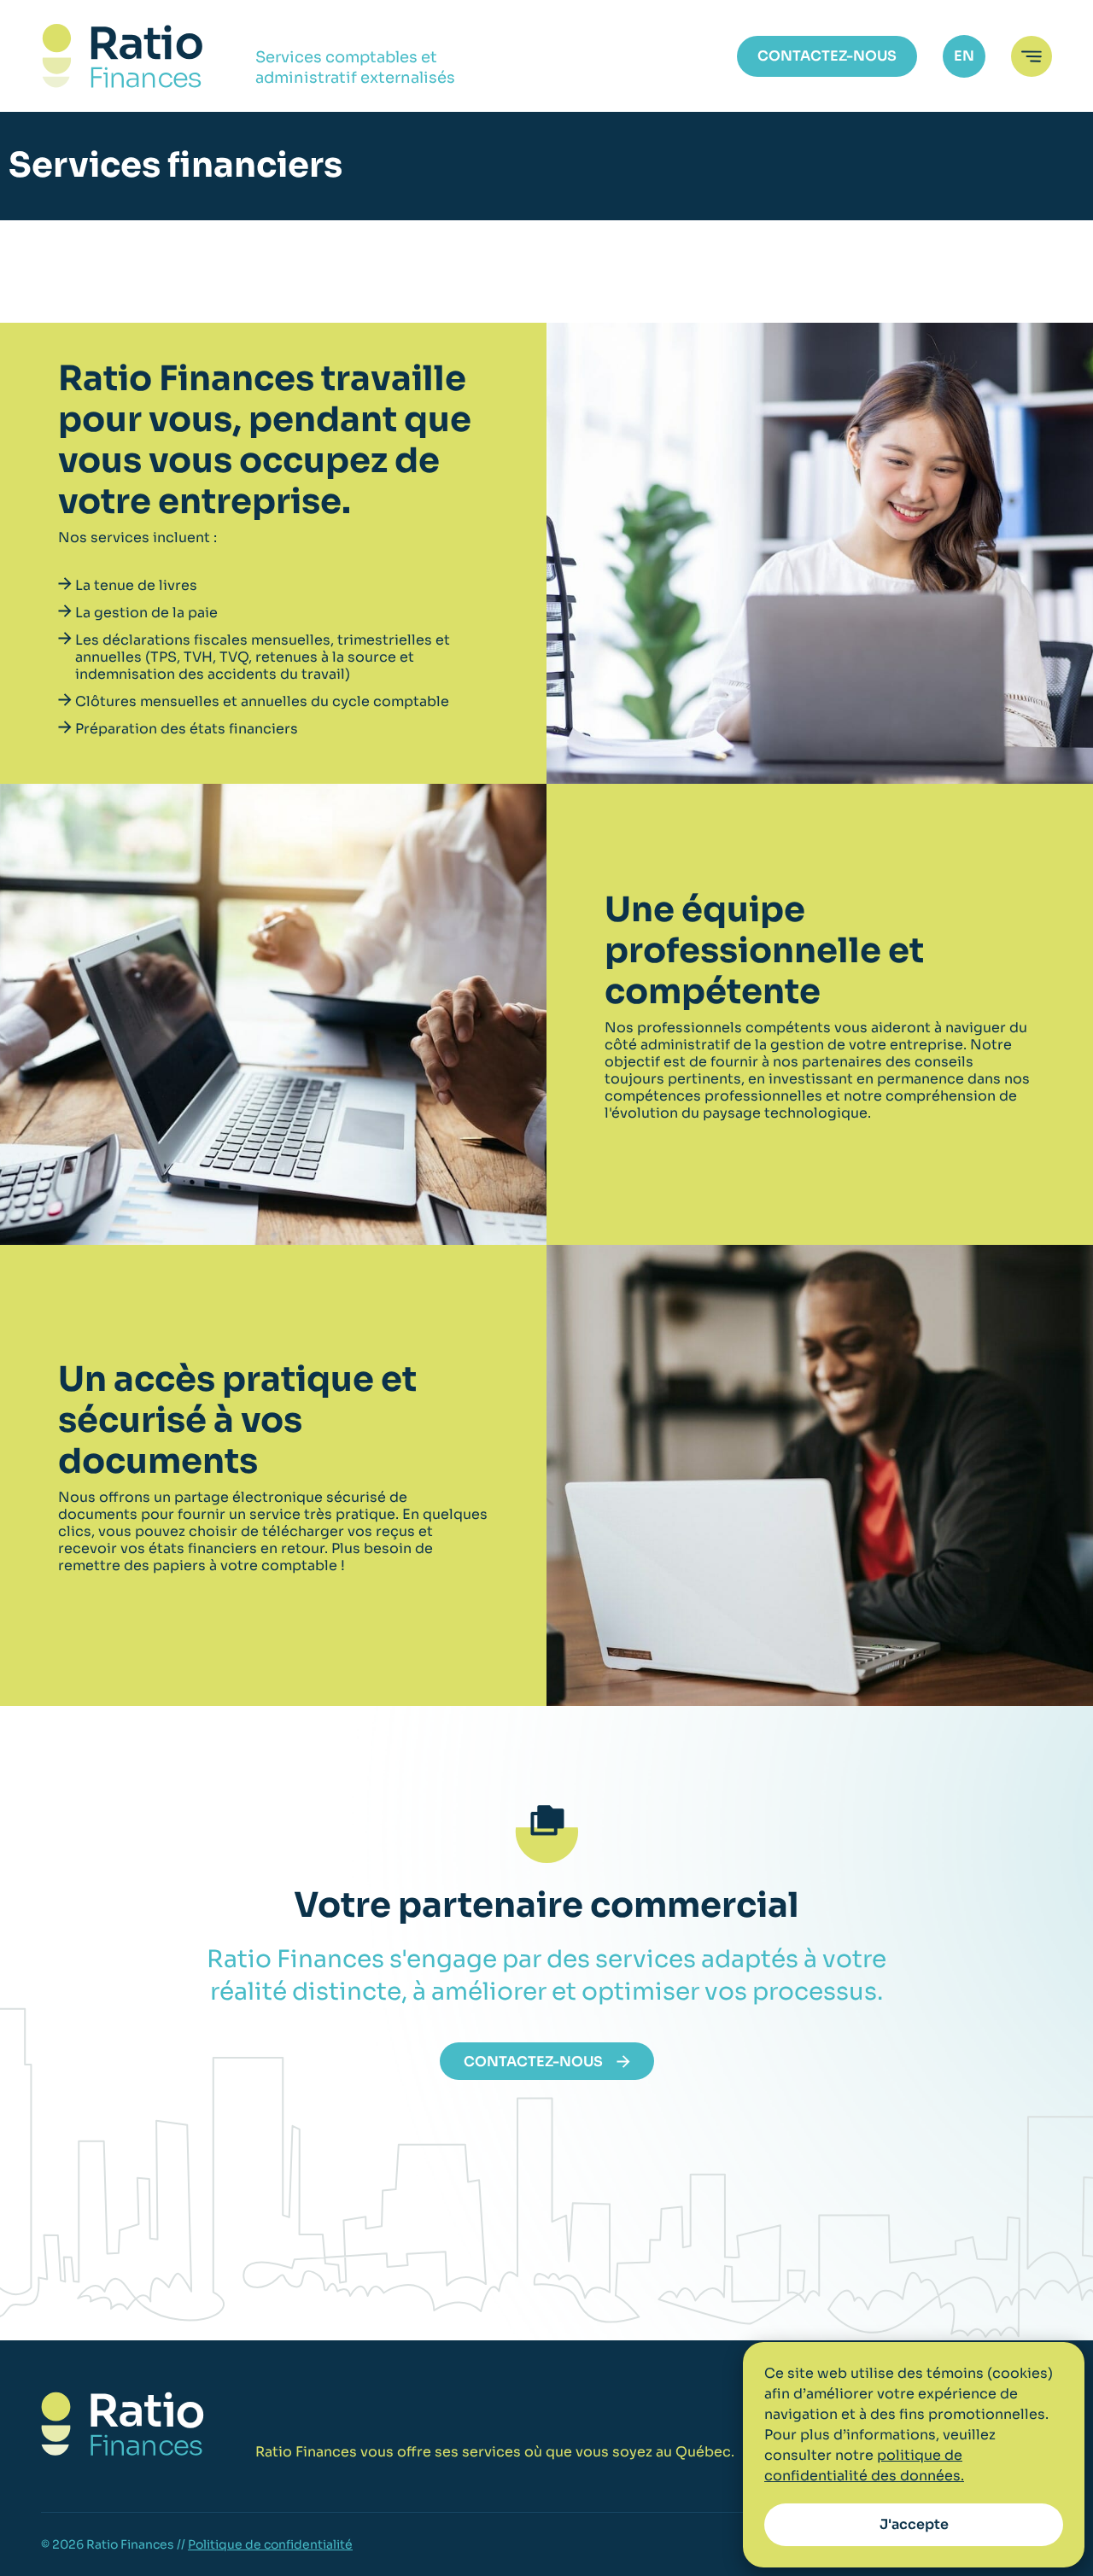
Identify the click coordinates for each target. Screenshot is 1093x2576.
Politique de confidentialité (270, 2544)
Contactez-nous (827, 56)
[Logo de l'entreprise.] (123, 56)
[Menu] (1032, 56)
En (964, 56)
